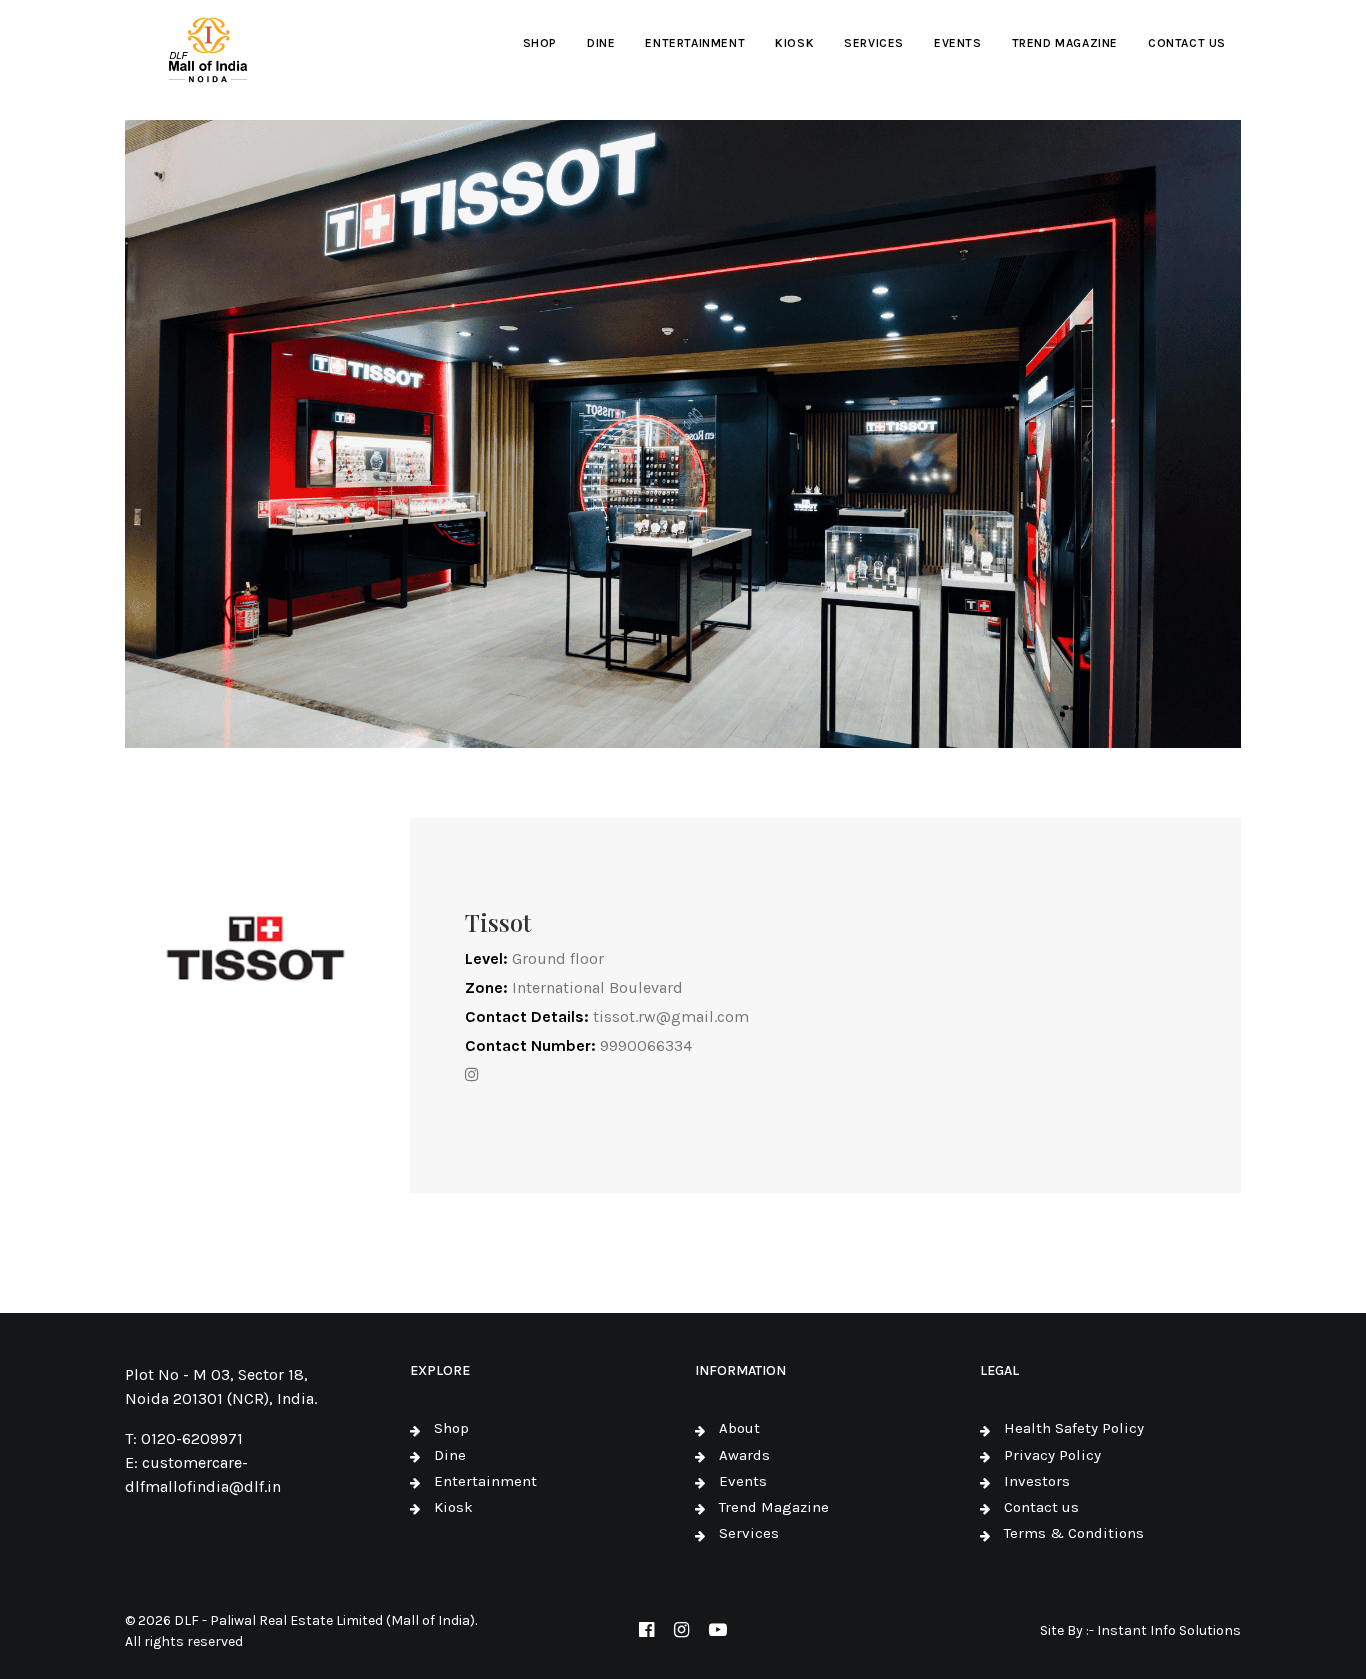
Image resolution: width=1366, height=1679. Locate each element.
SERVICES (874, 43)
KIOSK (794, 43)
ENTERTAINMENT (695, 43)
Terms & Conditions (1074, 1533)
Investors (1037, 1481)
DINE (601, 43)
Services (749, 1533)
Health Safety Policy (1074, 1428)
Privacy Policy (1052, 1455)
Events (743, 1481)
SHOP (540, 43)
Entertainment (485, 1481)
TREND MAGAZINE (1065, 43)
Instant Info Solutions (1169, 1630)
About (739, 1428)
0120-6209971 (192, 1438)
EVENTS (958, 43)
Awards (744, 1455)
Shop (451, 1428)
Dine (450, 1455)
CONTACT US (1187, 43)
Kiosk (453, 1507)
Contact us (1041, 1507)
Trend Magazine (774, 1507)
